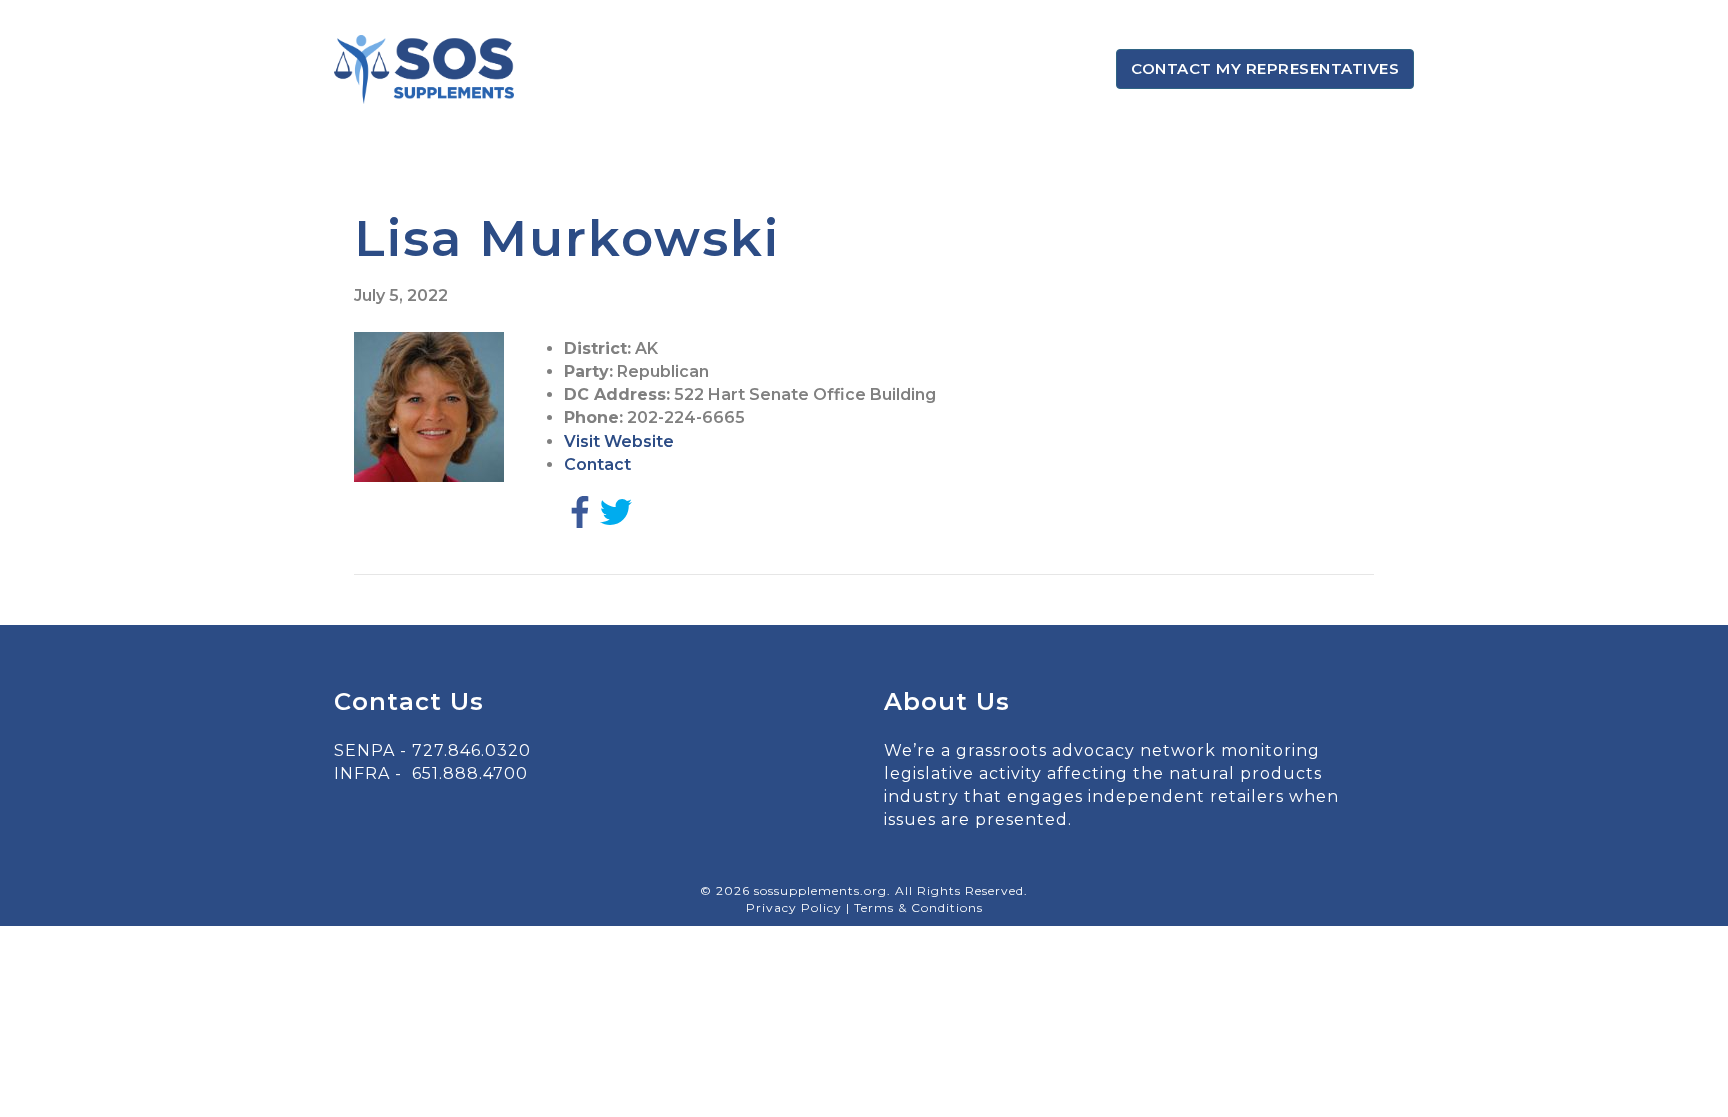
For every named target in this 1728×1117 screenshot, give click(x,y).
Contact (597, 464)
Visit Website (619, 441)
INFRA (362, 773)
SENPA (364, 750)
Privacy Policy (796, 907)
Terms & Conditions (918, 907)
